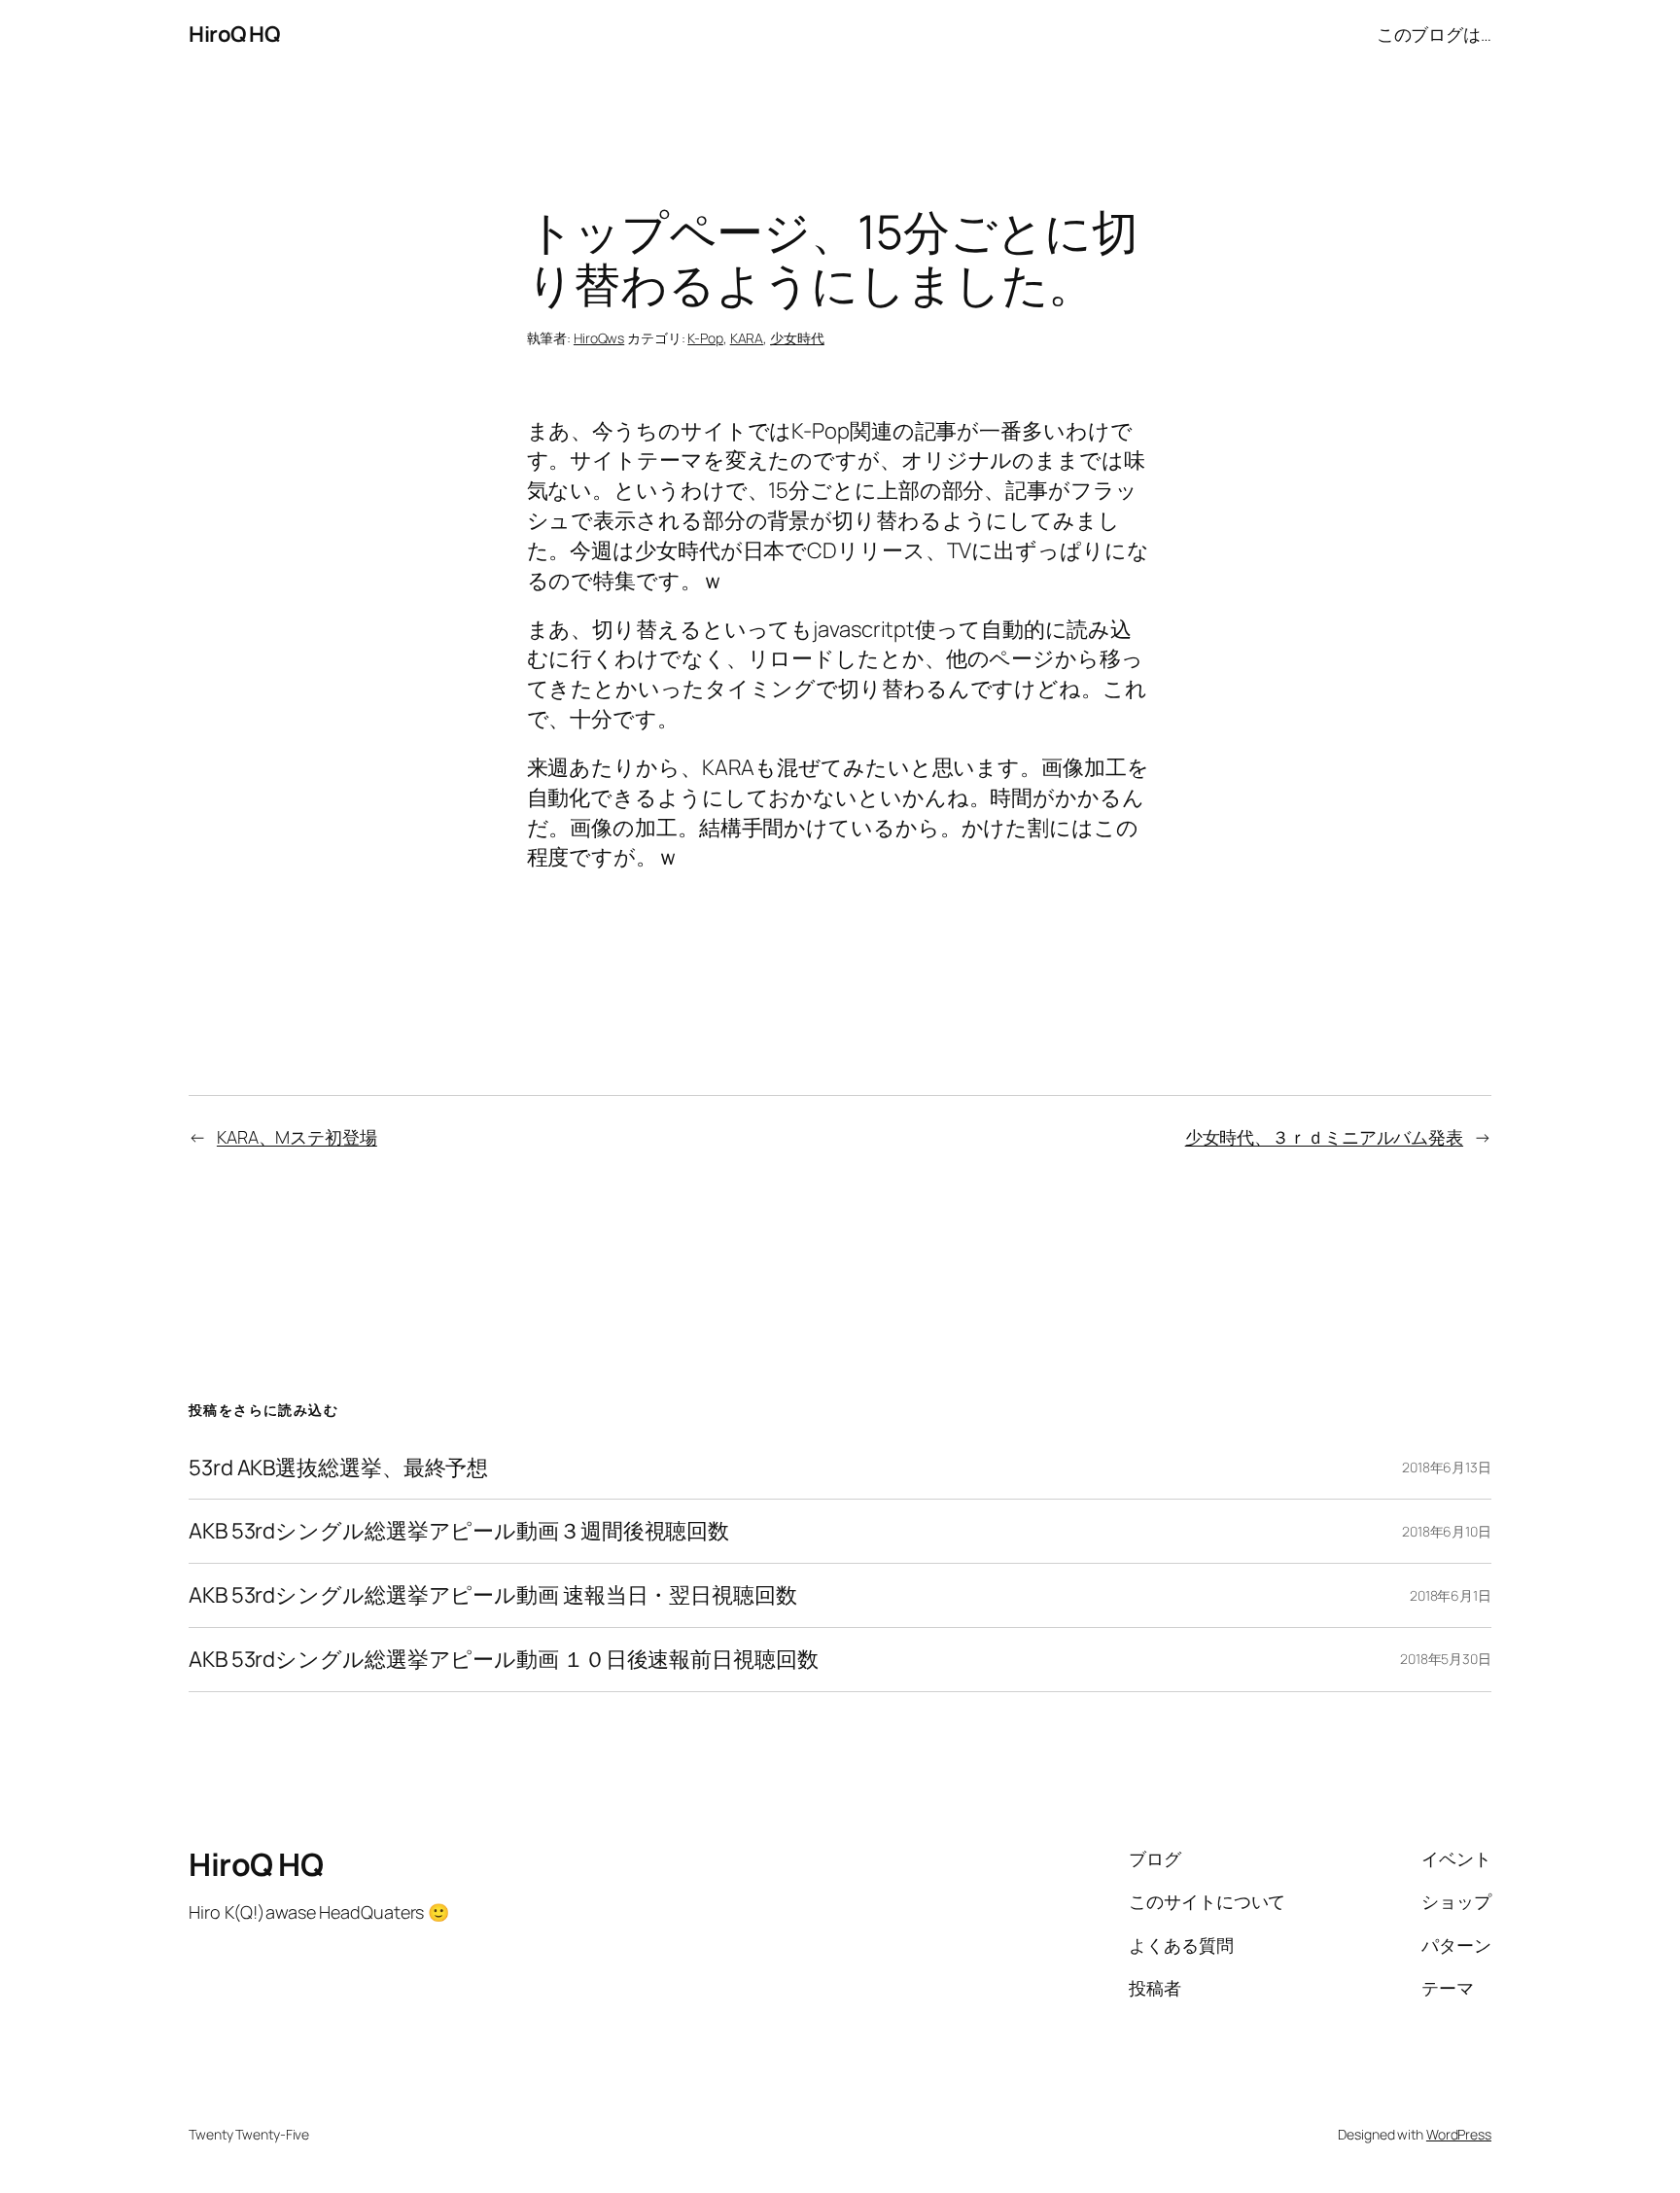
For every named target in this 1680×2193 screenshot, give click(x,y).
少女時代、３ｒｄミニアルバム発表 (1324, 1137)
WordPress (1459, 2134)
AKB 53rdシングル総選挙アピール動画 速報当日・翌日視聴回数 (493, 1595)
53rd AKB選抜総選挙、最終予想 (338, 1468)
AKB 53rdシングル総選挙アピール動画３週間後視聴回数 (459, 1531)
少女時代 (797, 338)
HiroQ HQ (234, 34)
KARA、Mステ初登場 (297, 1137)
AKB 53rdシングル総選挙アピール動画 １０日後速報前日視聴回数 (504, 1660)
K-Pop (705, 338)
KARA (747, 338)
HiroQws (599, 338)
